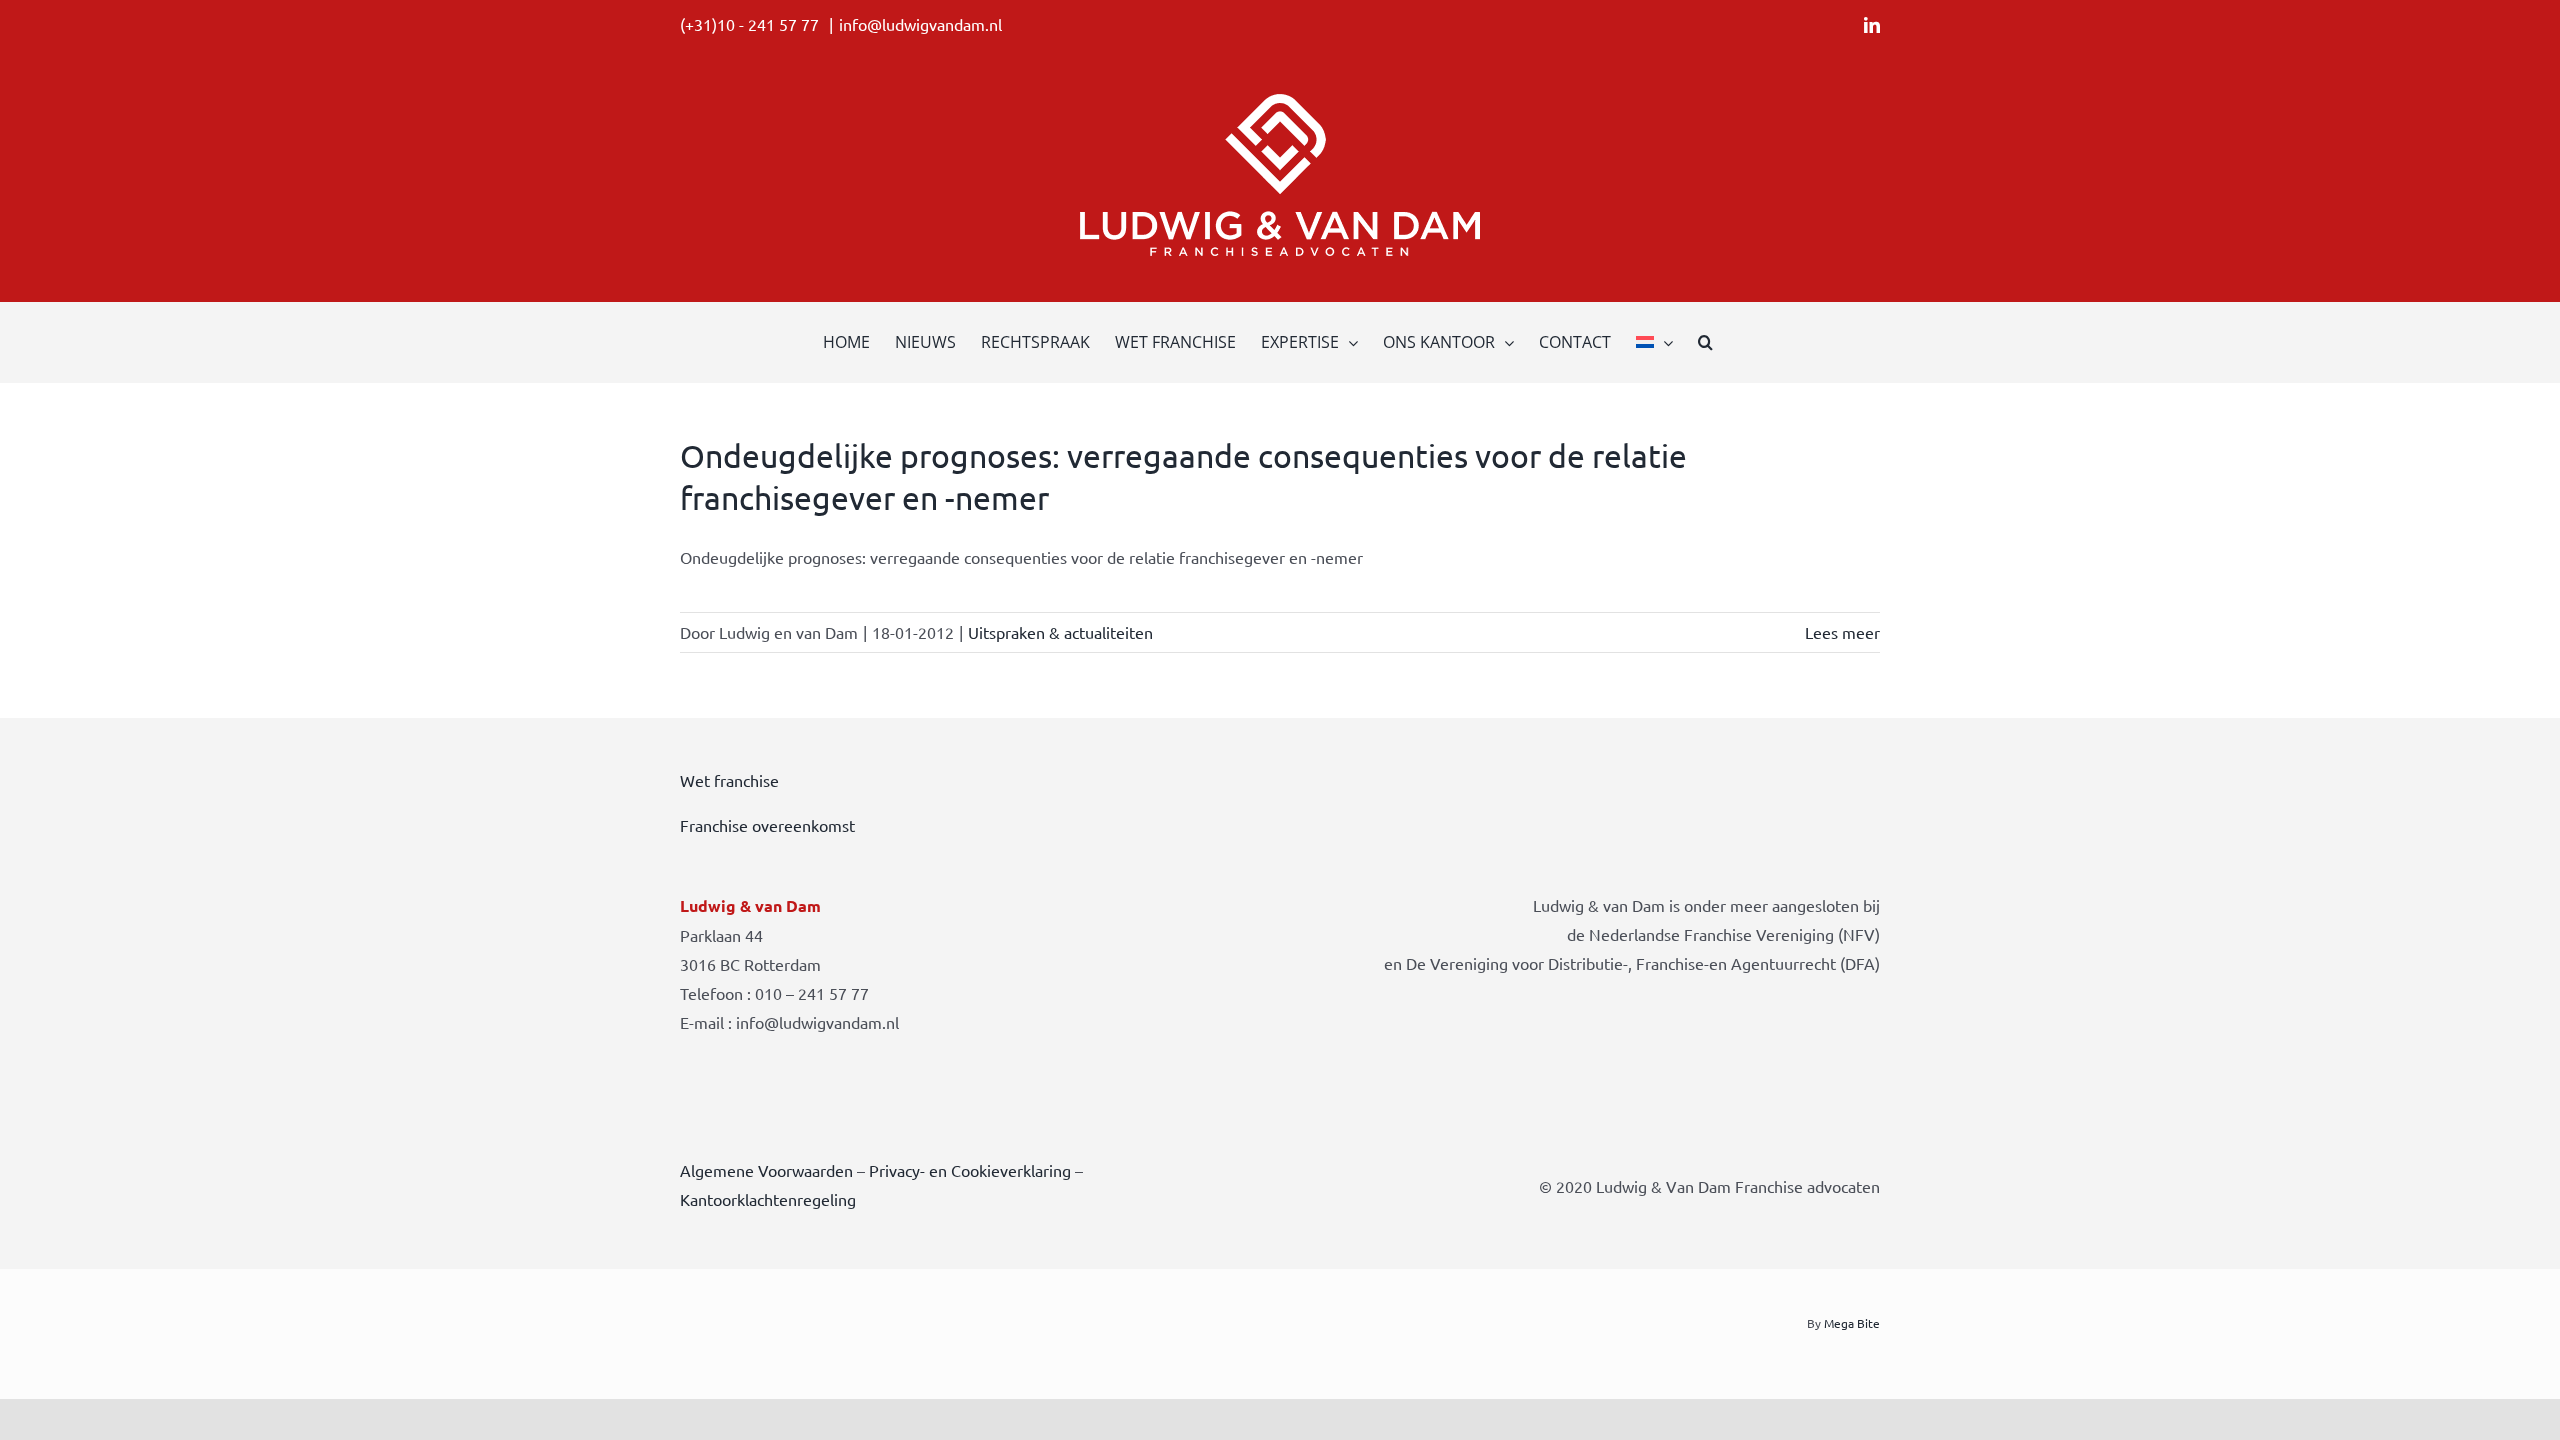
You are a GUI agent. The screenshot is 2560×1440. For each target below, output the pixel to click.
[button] (1705, 342)
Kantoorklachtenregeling (768, 1199)
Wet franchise (729, 780)
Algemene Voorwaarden (766, 1170)
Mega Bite (1852, 1323)
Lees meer (1842, 632)
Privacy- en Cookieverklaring (970, 1170)
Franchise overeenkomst (767, 825)
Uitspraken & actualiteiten (1060, 632)
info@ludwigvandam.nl (920, 24)
